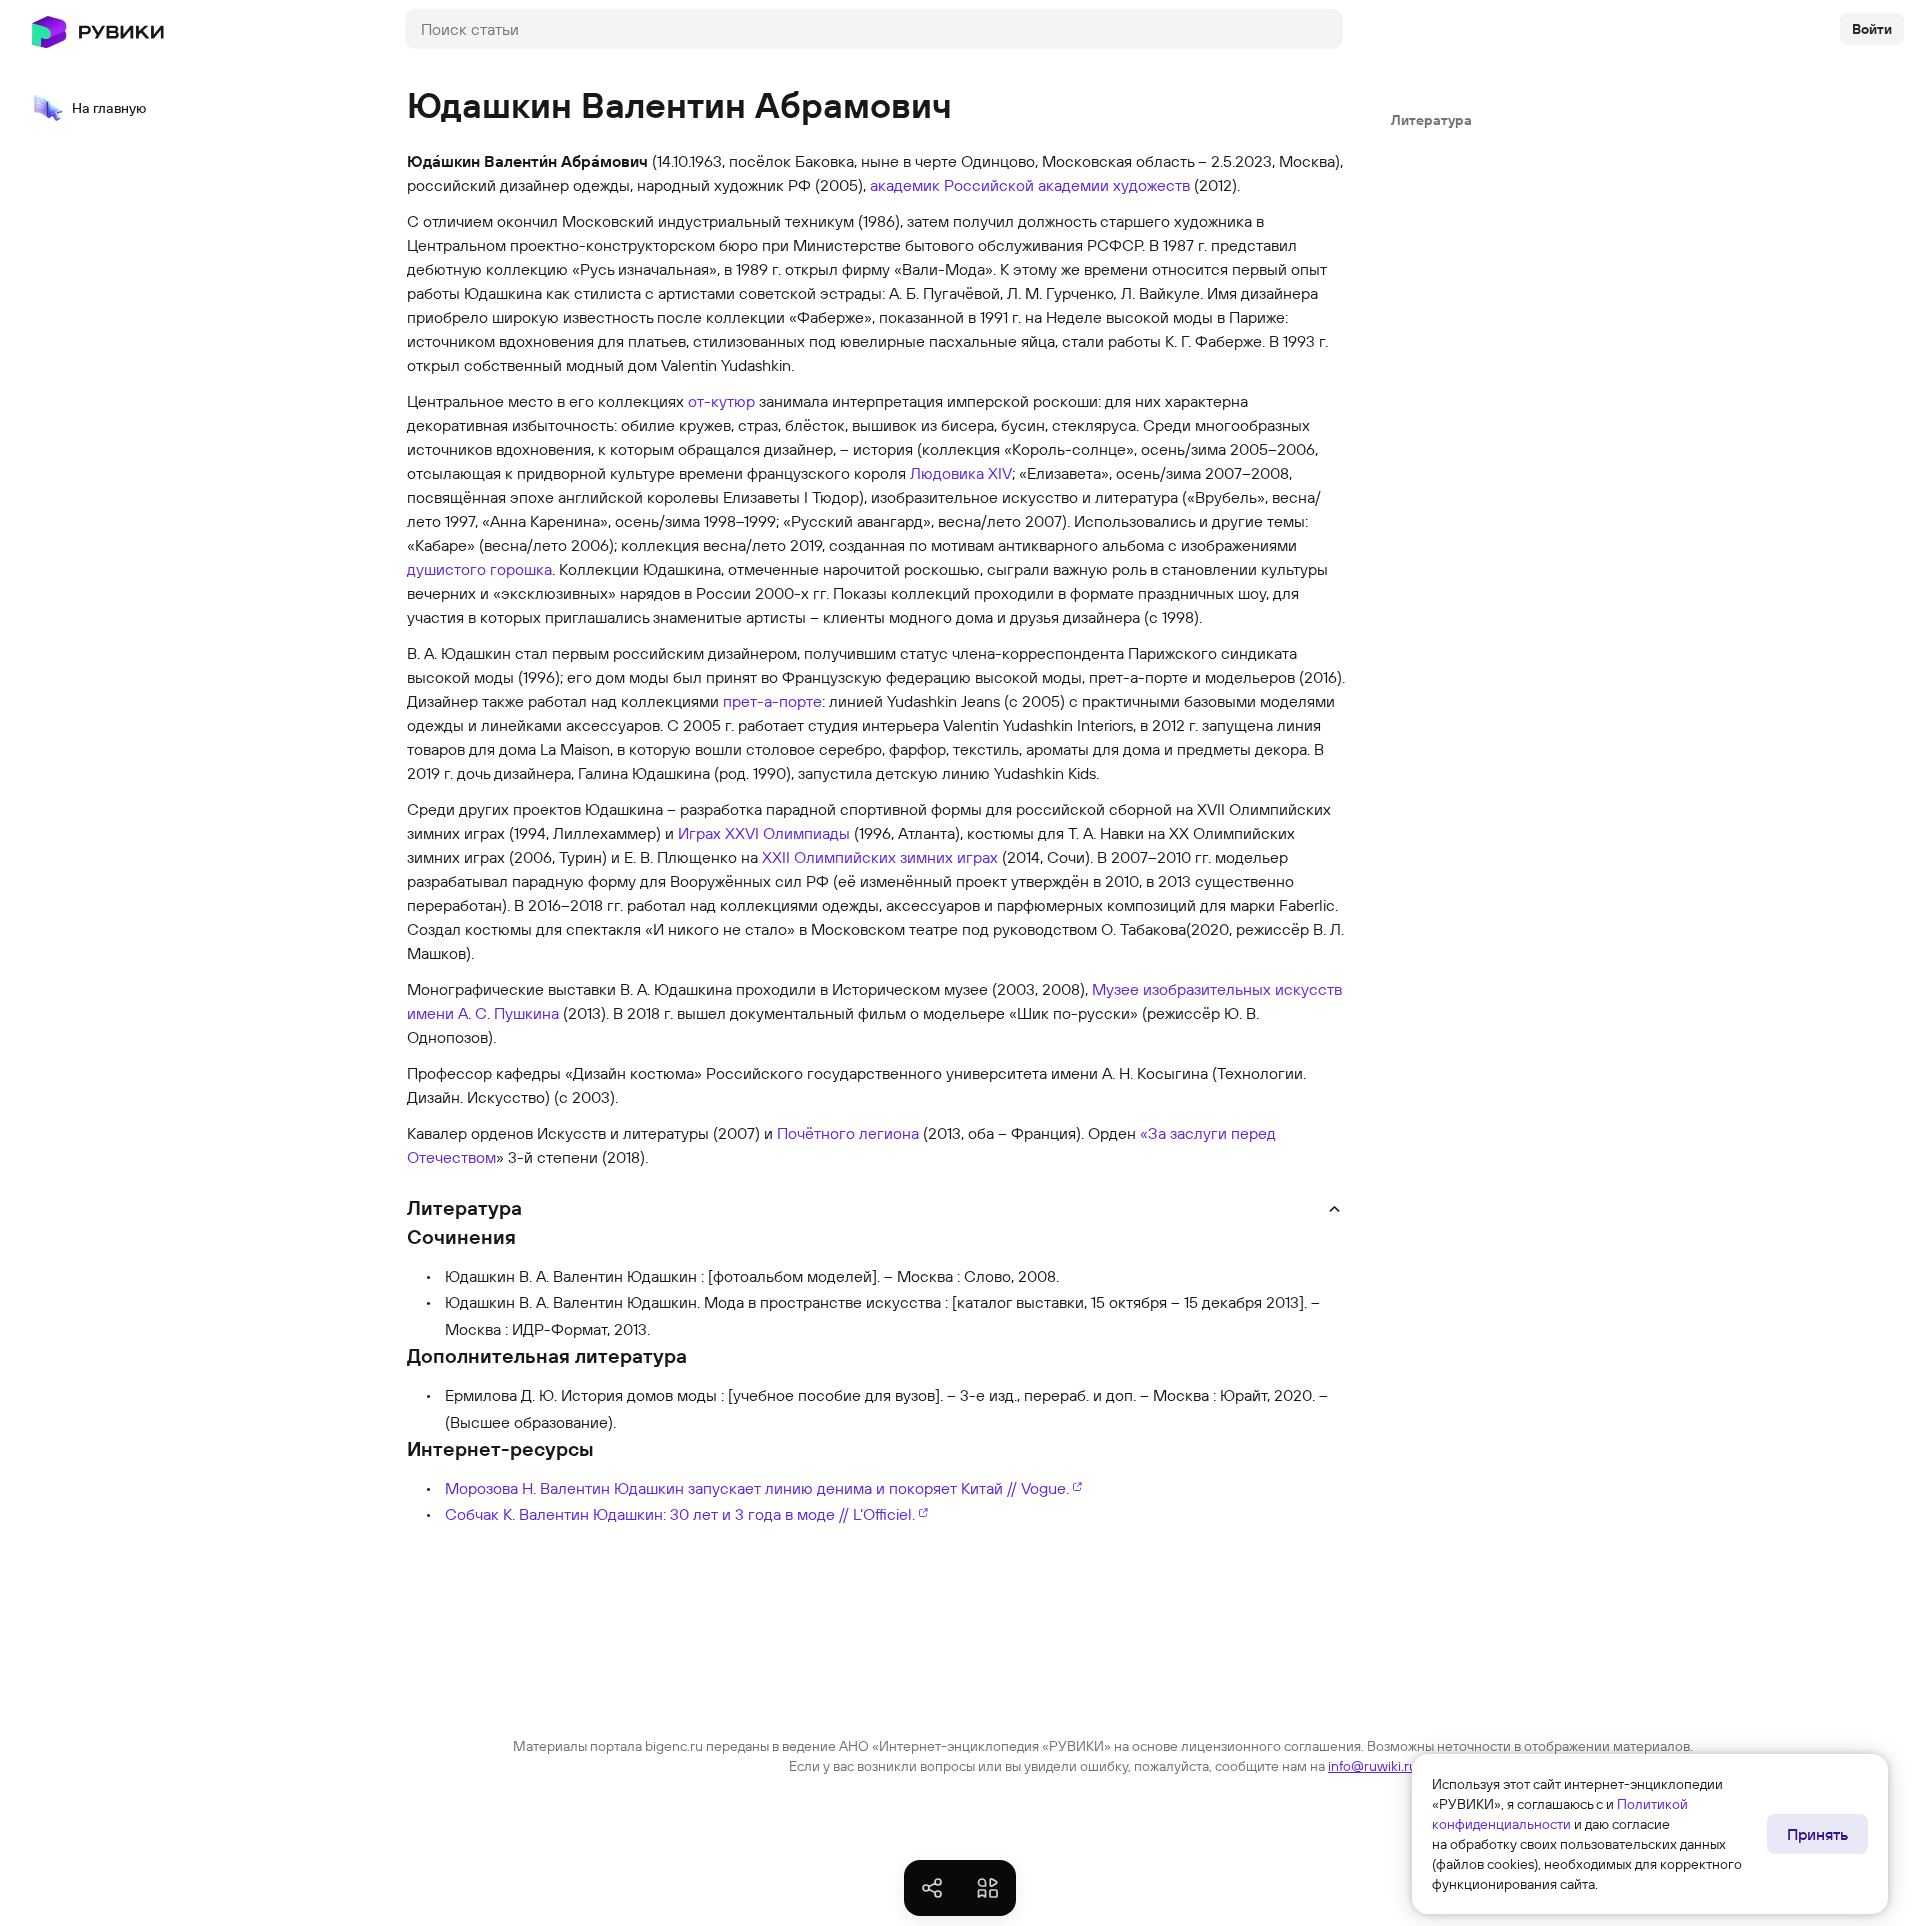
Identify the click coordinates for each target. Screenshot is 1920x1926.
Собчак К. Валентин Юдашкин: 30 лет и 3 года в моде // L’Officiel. (680, 1514)
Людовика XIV (961, 473)
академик (905, 185)
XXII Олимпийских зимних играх (880, 857)
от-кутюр (721, 401)
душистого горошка (479, 569)
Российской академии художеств (1067, 185)
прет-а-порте (772, 701)
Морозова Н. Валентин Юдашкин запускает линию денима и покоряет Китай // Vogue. (757, 1488)
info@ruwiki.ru (1372, 1766)
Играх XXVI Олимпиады (764, 833)
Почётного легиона (848, 1133)
